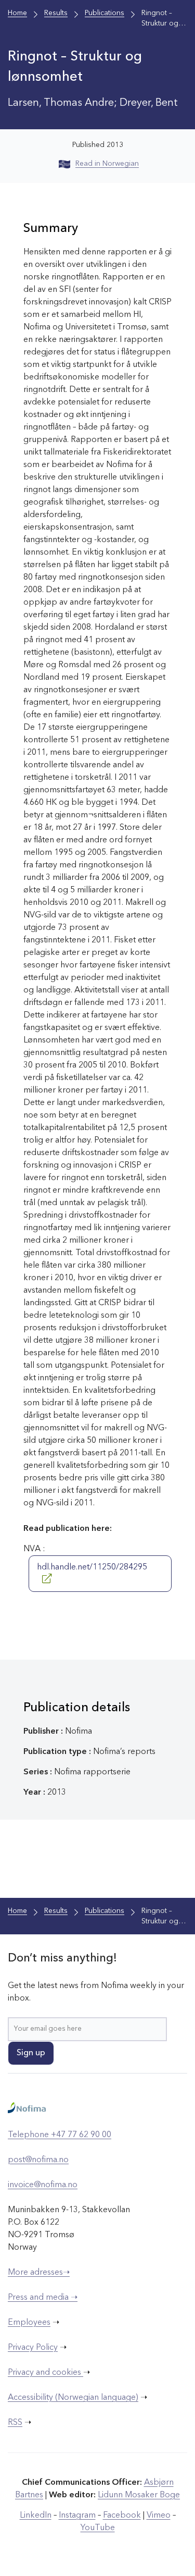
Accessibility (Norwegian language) (73, 2398)
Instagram (77, 2516)
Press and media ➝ (43, 2298)
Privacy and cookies (45, 2373)
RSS (15, 2423)
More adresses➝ (39, 2273)
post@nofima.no (38, 2160)
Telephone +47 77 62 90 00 (60, 2135)
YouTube (98, 2528)
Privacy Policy (33, 2348)
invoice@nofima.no (43, 2185)
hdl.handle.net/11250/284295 (92, 1567)
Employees (29, 2323)
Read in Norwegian (107, 164)
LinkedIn (36, 2516)
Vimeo (159, 2516)
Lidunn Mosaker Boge (139, 2495)
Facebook (122, 2516)
